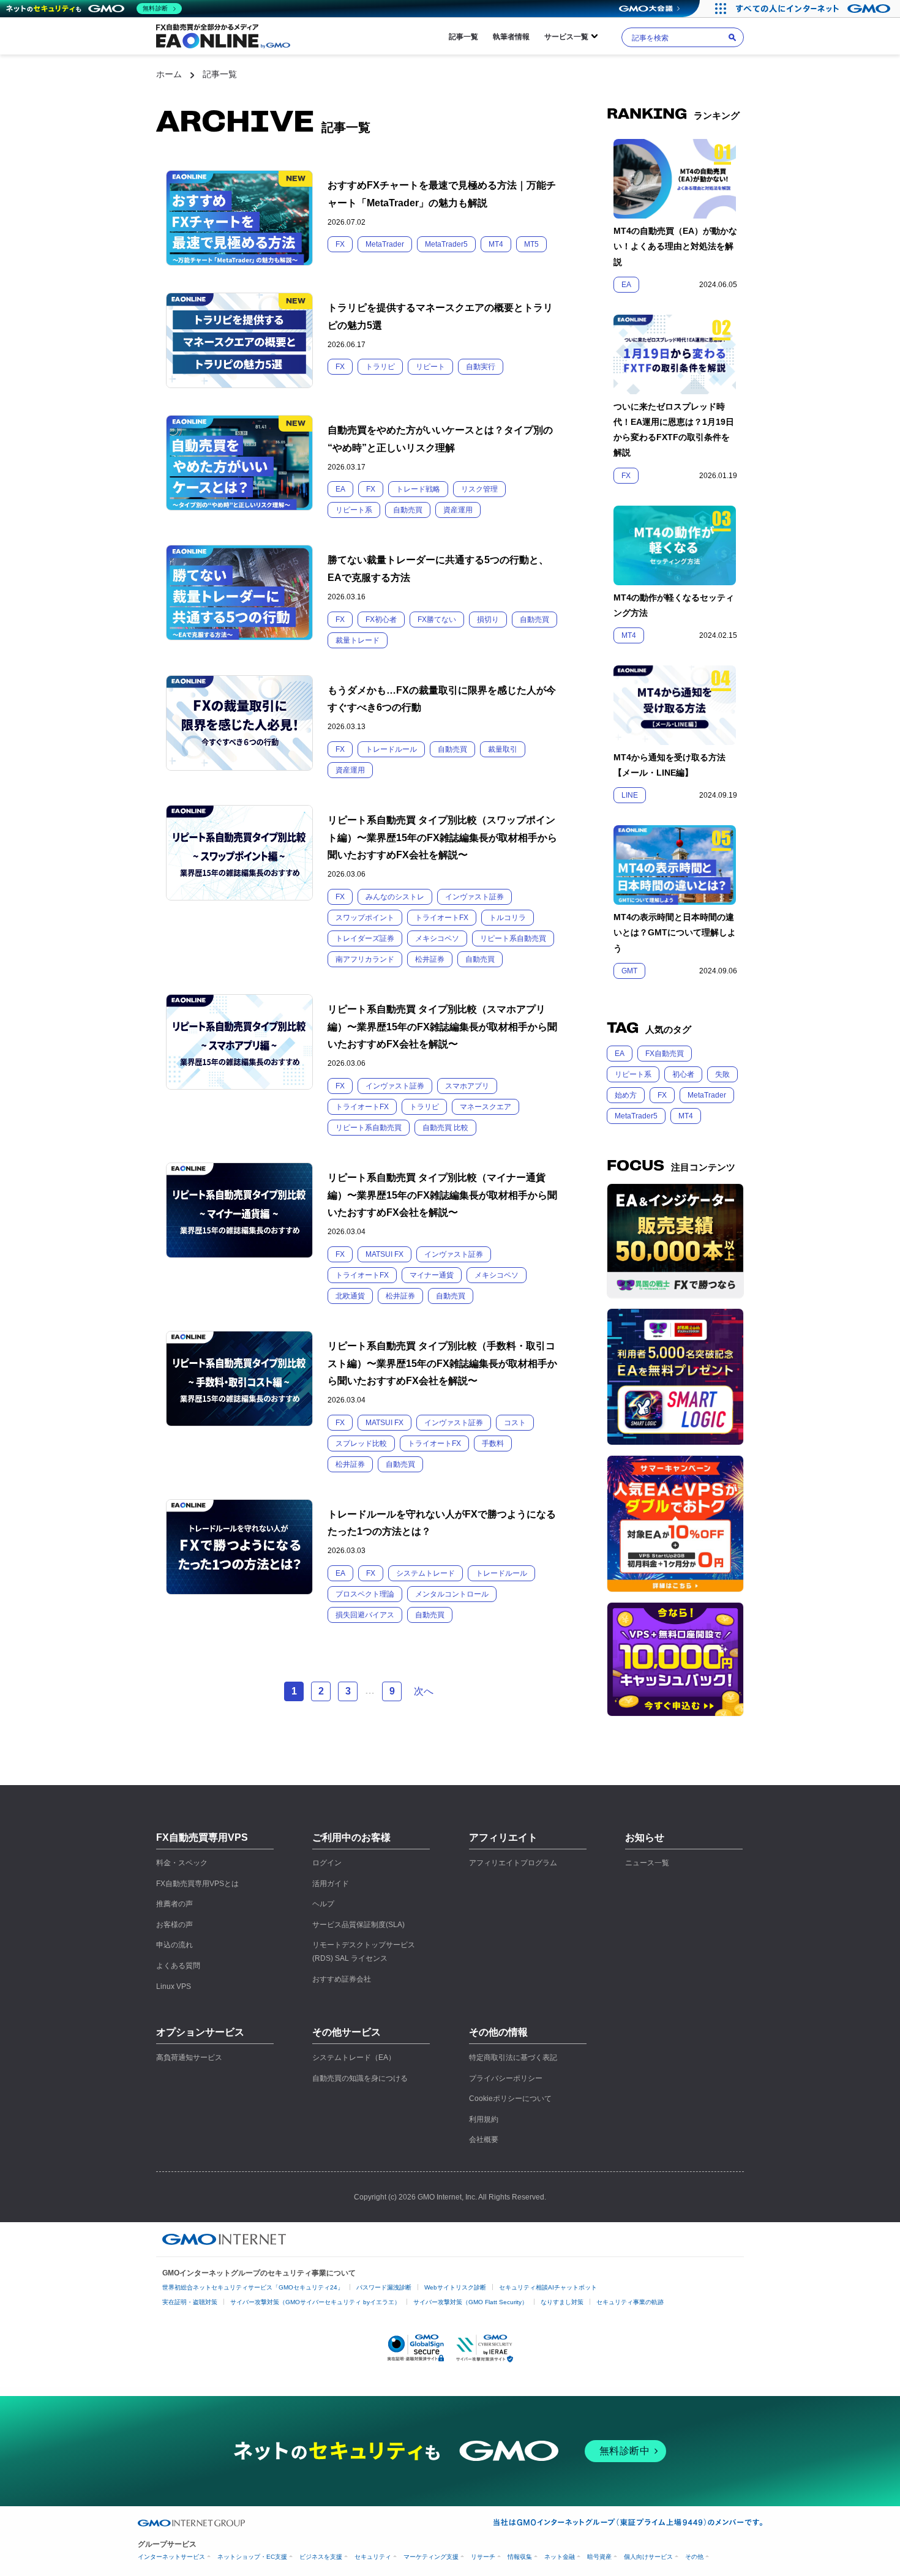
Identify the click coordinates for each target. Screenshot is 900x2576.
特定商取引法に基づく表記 (513, 2057)
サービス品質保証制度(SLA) (358, 1925)
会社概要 (484, 2140)
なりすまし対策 (562, 2302)
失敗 (722, 1074)
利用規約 (484, 2119)
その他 (694, 2557)
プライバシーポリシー (506, 2078)
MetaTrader (707, 1095)
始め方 (626, 1095)
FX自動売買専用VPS (202, 1837)
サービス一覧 (566, 37)
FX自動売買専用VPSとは (197, 1884)
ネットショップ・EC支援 (252, 2557)
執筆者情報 (511, 37)
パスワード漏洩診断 (384, 2287)
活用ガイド (331, 1884)
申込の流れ (174, 1945)
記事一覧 (463, 37)
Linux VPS (174, 1986)
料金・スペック (182, 1863)
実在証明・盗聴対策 (190, 2302)
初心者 (683, 1074)
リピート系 (633, 1074)
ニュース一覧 (647, 1863)
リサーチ (483, 2557)
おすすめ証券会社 (342, 1979)
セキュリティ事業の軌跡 (630, 2302)
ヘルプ (323, 1904)
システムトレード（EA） (354, 2057)
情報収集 (520, 2557)
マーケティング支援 (431, 2557)
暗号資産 (599, 2557)
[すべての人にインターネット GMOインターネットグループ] (815, 9)
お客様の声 (174, 1925)
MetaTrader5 (636, 1116)
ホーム (169, 74)
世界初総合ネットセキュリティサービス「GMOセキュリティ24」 (253, 2287)
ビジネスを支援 (321, 2557)
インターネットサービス (171, 2557)
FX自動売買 (665, 1054)
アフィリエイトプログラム (513, 1863)
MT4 (686, 1116)
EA (620, 1054)
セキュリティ (373, 2557)
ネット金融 (560, 2557)
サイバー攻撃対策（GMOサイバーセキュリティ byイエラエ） (315, 2302)
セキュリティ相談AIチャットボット (548, 2287)
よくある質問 (178, 1966)
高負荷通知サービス (189, 2057)
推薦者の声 (174, 1904)
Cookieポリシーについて (510, 2099)
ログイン (327, 1863)
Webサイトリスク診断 (455, 2287)
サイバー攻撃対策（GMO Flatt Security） (471, 2302)
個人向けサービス (648, 2557)
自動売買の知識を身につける (360, 2078)
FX (662, 1095)
